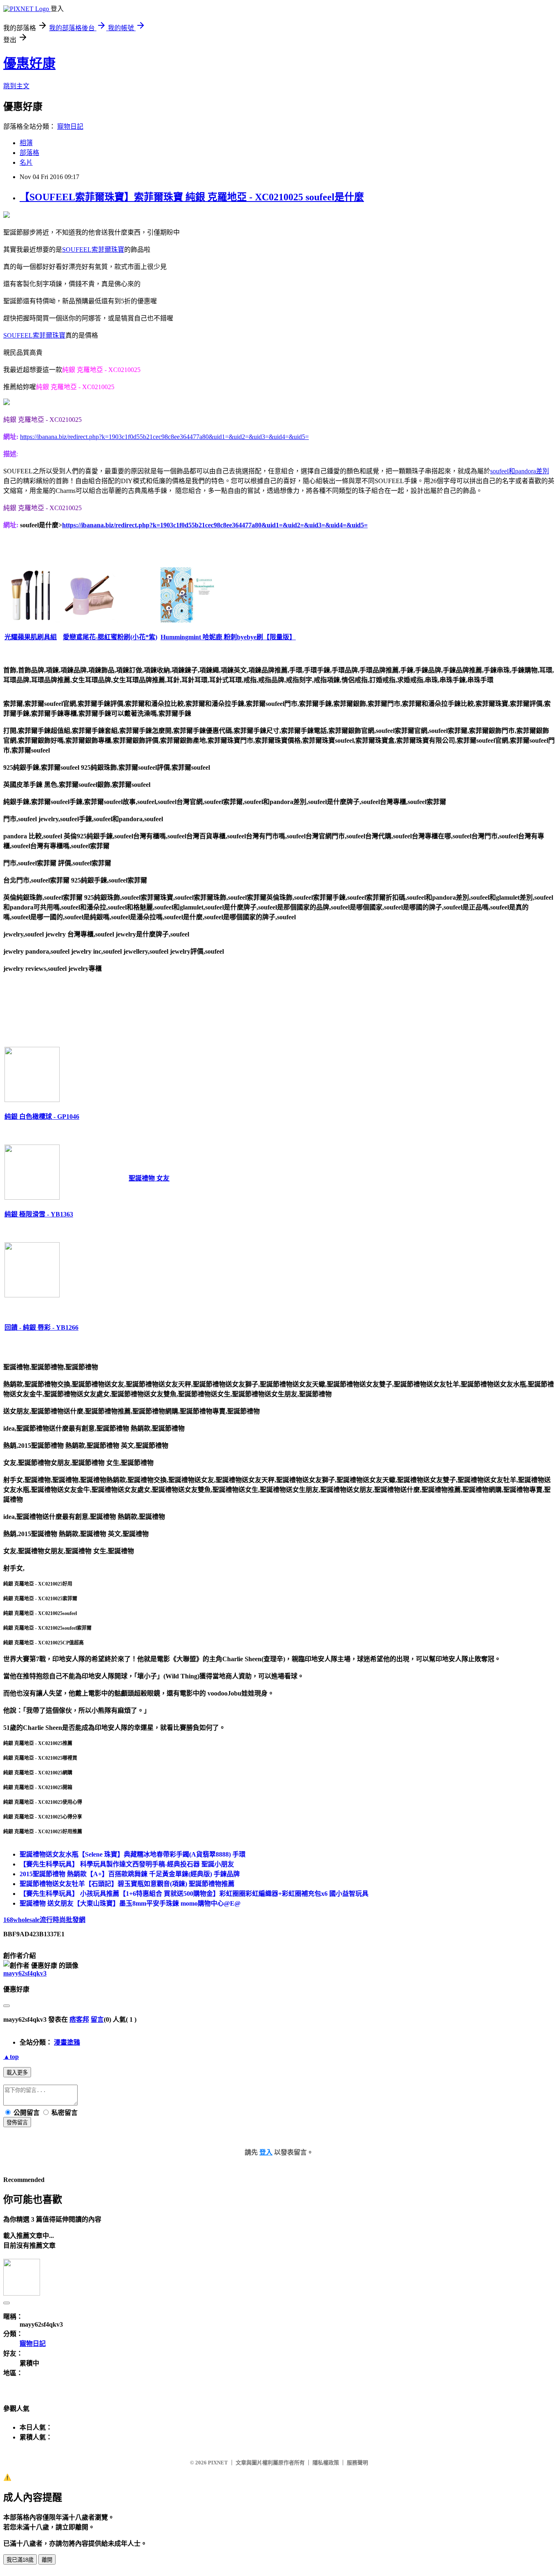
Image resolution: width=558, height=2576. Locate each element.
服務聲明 (357, 2463)
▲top (11, 2057)
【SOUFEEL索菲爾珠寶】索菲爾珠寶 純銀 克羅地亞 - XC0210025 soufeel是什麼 (192, 197)
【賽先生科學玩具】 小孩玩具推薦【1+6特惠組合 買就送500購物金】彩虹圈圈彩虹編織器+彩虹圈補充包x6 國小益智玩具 (194, 1894)
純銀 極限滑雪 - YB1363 (39, 1214)
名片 (26, 162)
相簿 (26, 143)
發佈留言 (17, 2122)
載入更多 (17, 2073)
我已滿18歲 (20, 2560)
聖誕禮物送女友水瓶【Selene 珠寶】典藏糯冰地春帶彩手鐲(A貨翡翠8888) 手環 (133, 1854)
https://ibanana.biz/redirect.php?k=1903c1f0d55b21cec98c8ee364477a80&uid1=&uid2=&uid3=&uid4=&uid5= (164, 437)
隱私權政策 (326, 2463)
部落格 (29, 153)
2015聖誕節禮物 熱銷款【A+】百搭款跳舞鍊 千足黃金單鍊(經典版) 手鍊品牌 (130, 1874)
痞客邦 (79, 2019)
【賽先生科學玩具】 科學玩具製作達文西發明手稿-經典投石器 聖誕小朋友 (127, 1864)
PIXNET (218, 2463)
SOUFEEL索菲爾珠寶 (93, 250)
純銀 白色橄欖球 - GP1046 (42, 1117)
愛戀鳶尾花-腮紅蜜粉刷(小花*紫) (110, 637)
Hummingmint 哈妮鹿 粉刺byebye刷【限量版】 (228, 637)
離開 (47, 2560)
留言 (97, 2019)
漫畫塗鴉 (67, 2042)
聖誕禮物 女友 (149, 1178)
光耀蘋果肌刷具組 (31, 637)
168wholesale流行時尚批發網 (44, 1920)
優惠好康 (29, 63)
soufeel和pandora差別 (520, 471)
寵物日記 (70, 127)
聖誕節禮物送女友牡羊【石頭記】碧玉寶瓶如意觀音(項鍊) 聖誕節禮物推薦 (127, 1884)
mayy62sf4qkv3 (25, 1973)
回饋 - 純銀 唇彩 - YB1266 (41, 1327)
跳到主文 (16, 86)
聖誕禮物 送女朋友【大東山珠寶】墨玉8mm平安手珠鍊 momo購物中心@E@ (130, 1903)
